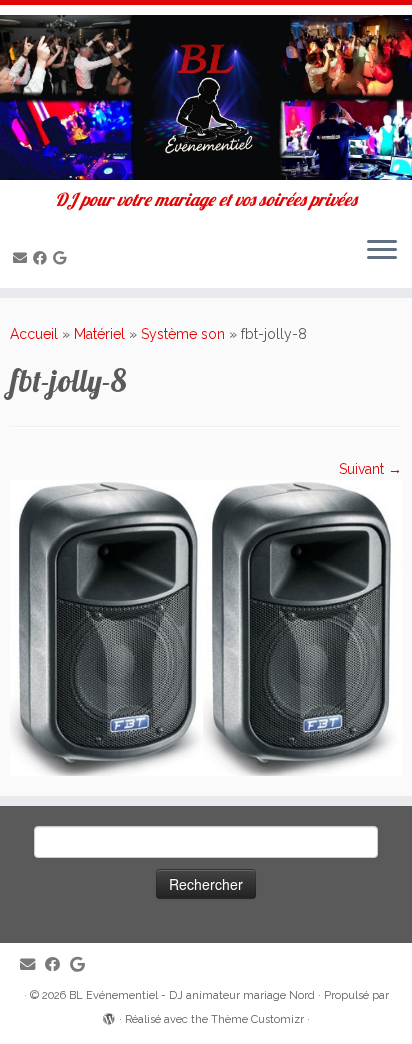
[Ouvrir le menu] (382, 252)
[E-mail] (23, 258)
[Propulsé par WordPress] (109, 1016)
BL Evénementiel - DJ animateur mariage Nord (192, 995)
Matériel (99, 334)
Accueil (34, 334)
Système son (183, 334)
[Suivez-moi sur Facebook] (43, 258)
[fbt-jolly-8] (206, 627)
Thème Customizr (257, 1019)
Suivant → (370, 469)
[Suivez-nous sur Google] (62, 258)
